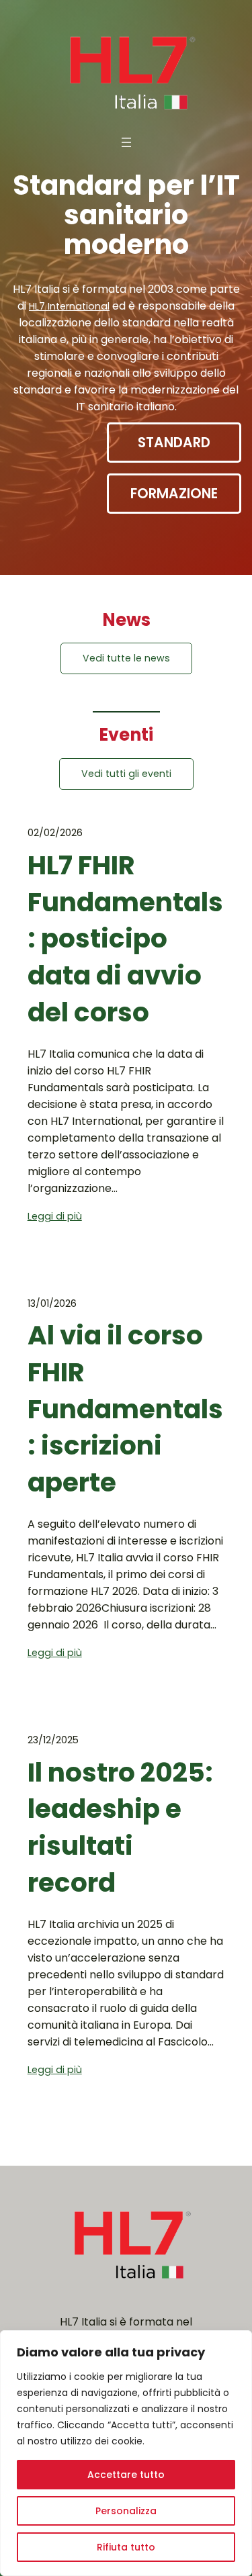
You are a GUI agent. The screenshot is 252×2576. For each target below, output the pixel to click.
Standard (174, 443)
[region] (126, 2453)
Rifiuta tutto (126, 2547)
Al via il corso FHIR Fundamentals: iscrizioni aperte (125, 1409)
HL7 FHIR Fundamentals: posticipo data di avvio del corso (125, 939)
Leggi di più (55, 1216)
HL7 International (69, 306)
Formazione (174, 494)
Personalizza (126, 2511)
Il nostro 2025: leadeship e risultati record (120, 1828)
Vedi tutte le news (126, 658)
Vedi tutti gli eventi (126, 774)
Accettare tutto (126, 2475)
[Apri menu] (126, 142)
